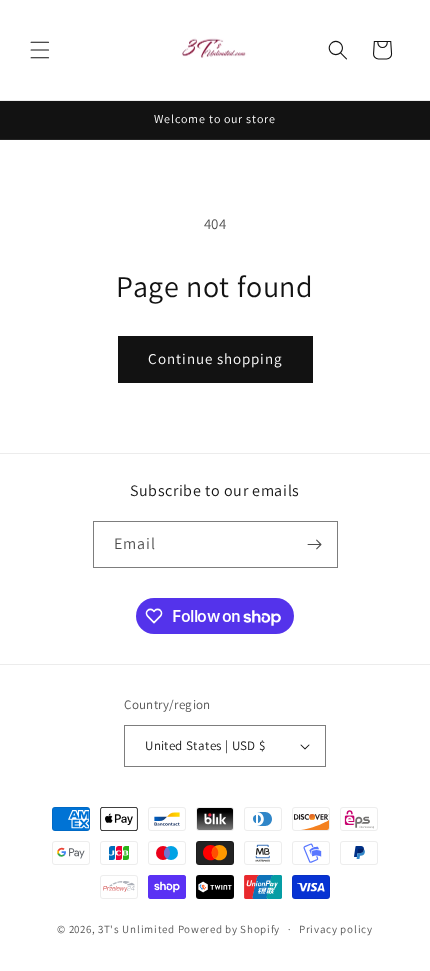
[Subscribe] (315, 544)
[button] (40, 50)
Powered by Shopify (229, 929)
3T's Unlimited (136, 929)
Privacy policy (336, 929)
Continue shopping (215, 358)
